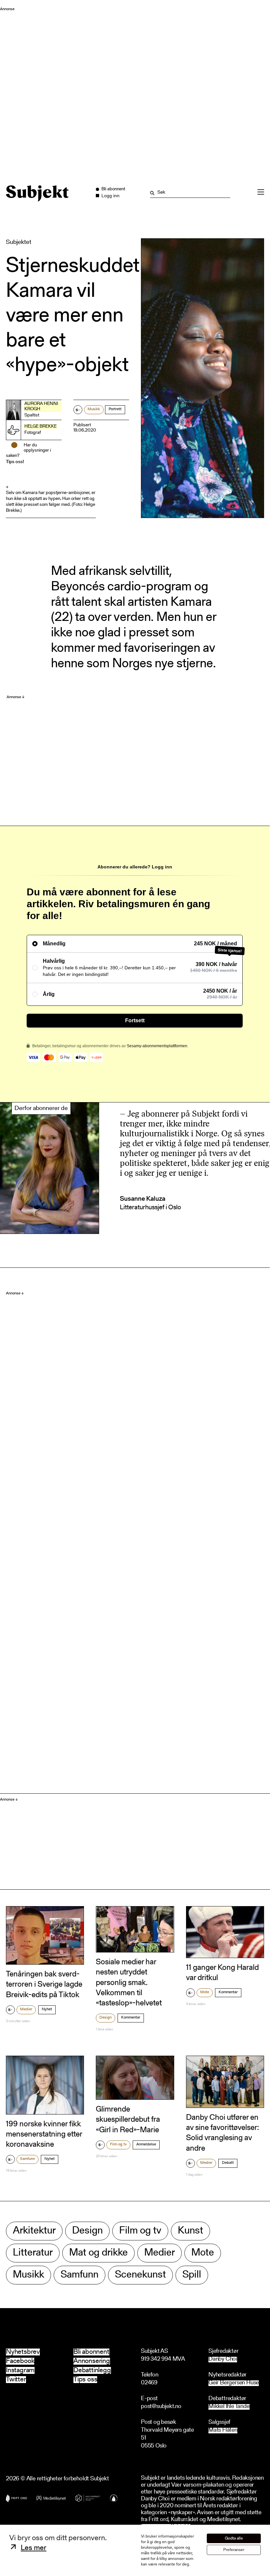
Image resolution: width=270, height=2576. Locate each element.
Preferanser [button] (234, 2550)
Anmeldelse (146, 2144)
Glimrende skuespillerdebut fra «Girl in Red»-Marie (128, 2120)
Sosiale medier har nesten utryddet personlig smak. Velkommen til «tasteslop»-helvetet (129, 1983)
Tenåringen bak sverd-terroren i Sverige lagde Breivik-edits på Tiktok (44, 1985)
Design (106, 2018)
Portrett (115, 409)
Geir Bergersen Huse (234, 2383)
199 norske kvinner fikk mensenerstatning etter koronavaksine (44, 2135)
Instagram (20, 2370)
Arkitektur (34, 2231)
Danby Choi (223, 2360)
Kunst (190, 2231)
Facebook (20, 2361)
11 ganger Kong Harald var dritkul (222, 1973)
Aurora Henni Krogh (41, 407)
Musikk (94, 409)
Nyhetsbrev (23, 2352)
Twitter (16, 2380)
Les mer (34, 2548)
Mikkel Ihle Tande (229, 2407)
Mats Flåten (223, 2431)
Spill (192, 2275)
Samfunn (27, 2159)
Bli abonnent (91, 2352)
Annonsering (92, 2361)
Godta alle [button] (234, 2538)
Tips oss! (15, 462)
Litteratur (33, 2253)
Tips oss (85, 2380)
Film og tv (118, 2144)
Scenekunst (140, 2275)
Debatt (228, 2163)
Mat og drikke (98, 2253)
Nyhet (47, 2009)
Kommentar (131, 2018)
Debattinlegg (92, 2370)
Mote (205, 1992)
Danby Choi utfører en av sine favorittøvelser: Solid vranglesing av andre (222, 2133)
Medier (26, 2009)
